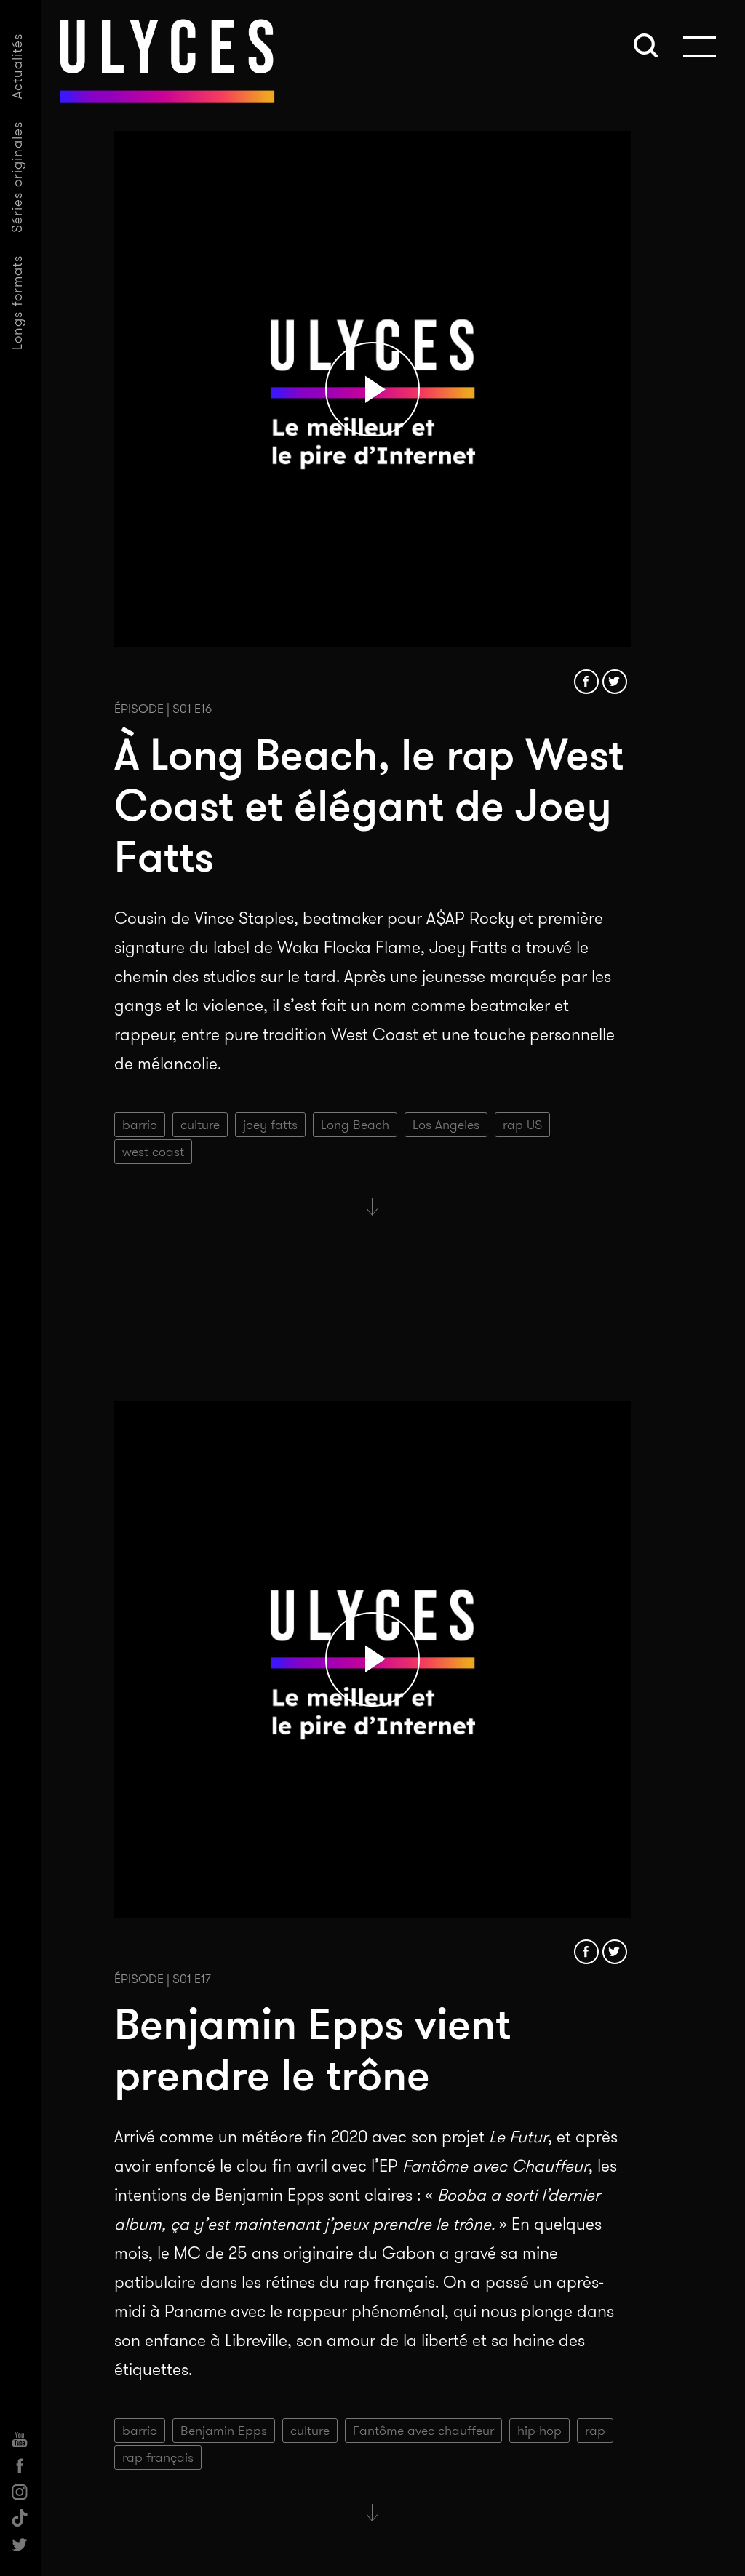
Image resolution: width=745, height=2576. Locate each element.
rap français (158, 2457)
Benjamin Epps (224, 2431)
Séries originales (17, 177)
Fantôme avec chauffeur (423, 2431)
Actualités (17, 66)
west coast (153, 1152)
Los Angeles (446, 1125)
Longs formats (17, 302)
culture (200, 1125)
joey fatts (270, 1125)
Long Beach (355, 1125)
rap (595, 2431)
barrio (140, 1125)
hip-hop (539, 2431)
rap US (522, 1125)
